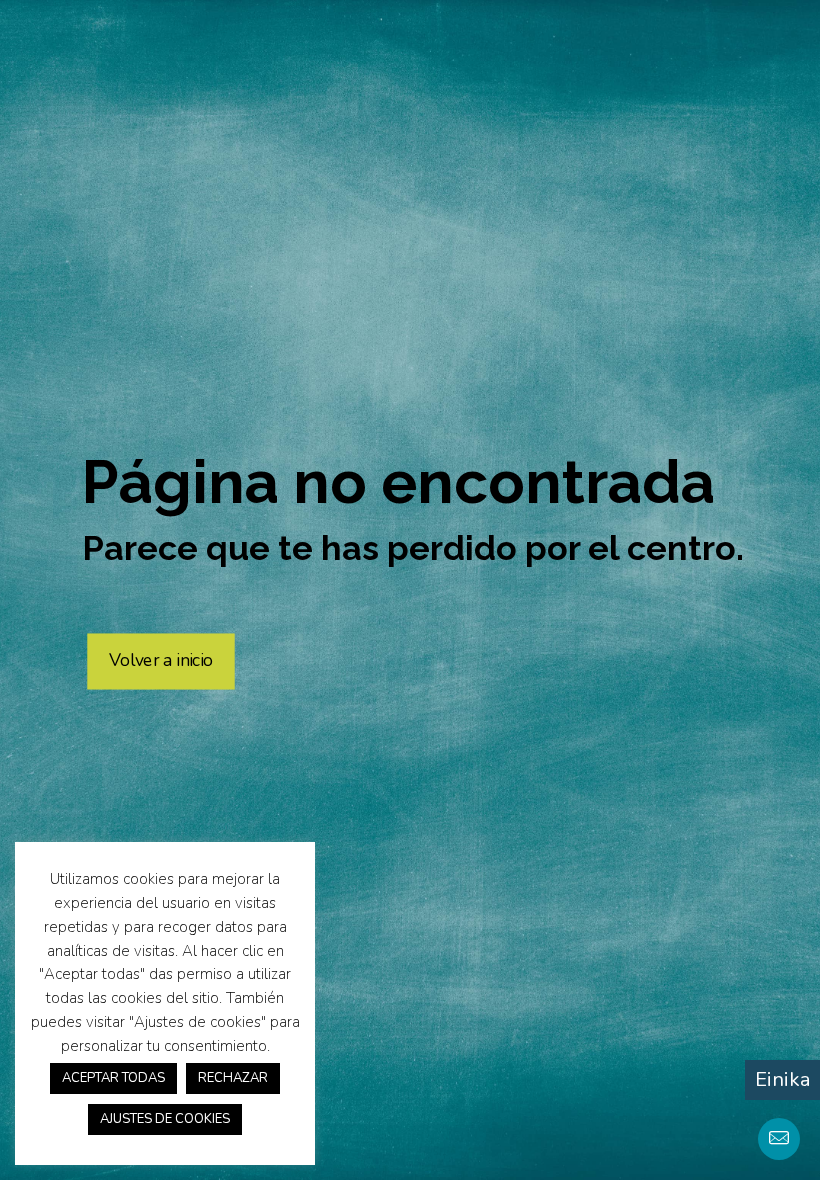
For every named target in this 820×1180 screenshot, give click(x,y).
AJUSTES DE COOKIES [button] (165, 1119)
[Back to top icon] (724, 1139)
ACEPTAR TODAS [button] (113, 1078)
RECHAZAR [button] (233, 1078)
